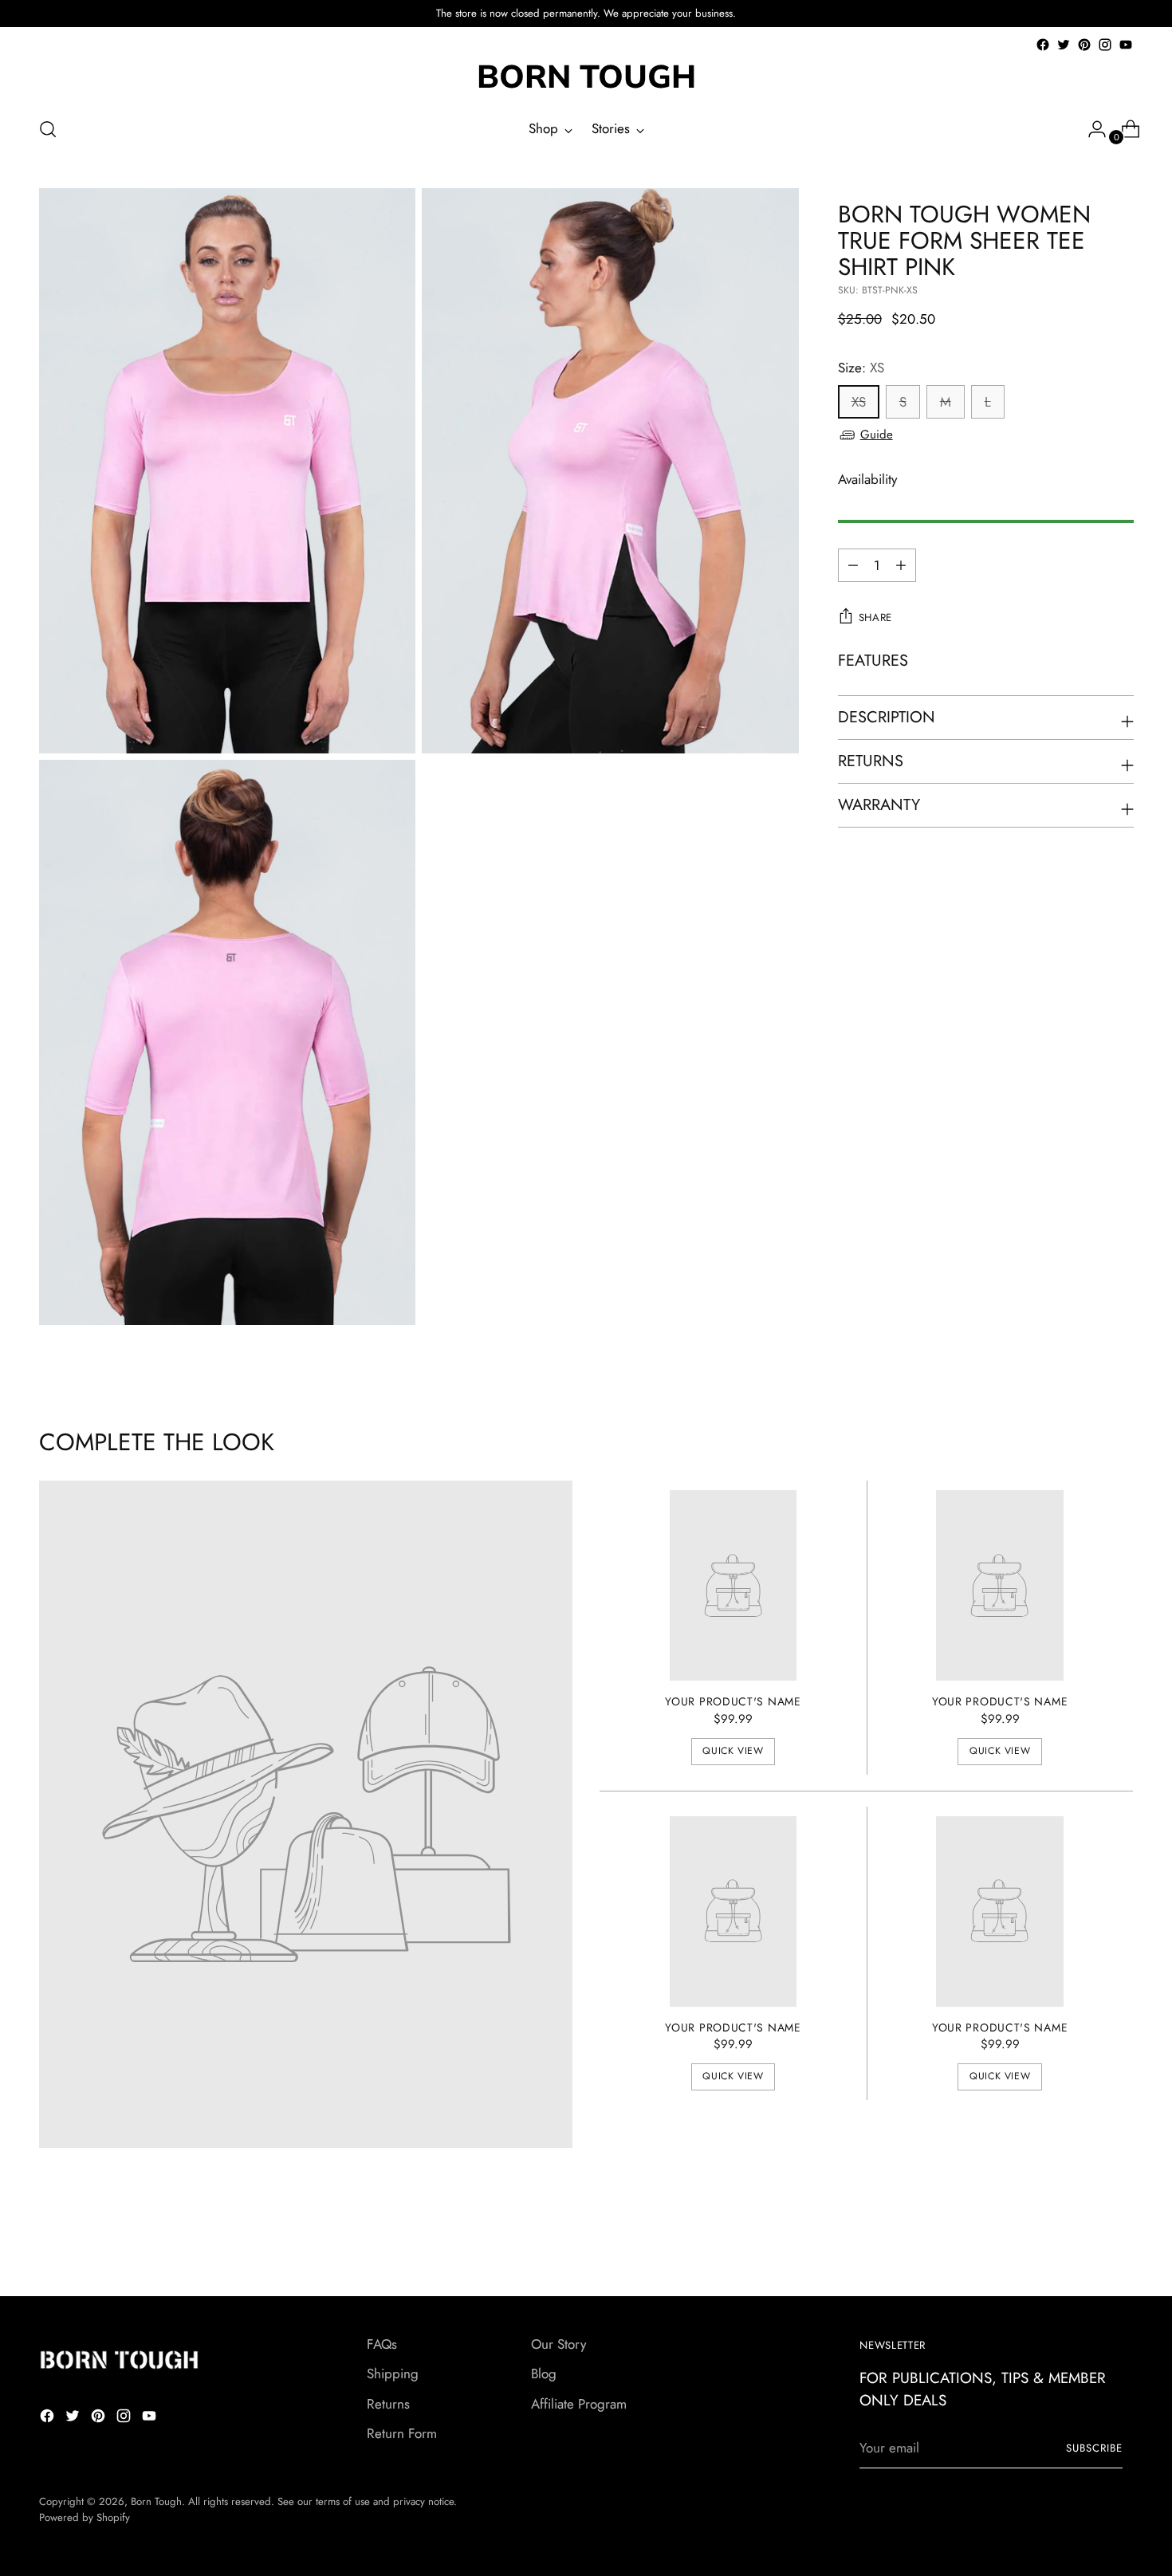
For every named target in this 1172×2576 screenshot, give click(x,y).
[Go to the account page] (1091, 129)
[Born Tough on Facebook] (1043, 45)
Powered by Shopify (85, 2517)
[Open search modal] (48, 129)
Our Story (558, 2344)
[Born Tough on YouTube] (1126, 45)
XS (859, 402)
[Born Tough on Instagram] (1105, 45)
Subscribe (1094, 2448)
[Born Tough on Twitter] (1064, 45)
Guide (877, 435)
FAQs (382, 2344)
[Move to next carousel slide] (1120, 2241)
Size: (861, 368)
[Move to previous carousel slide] (1084, 2242)
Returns (388, 2404)
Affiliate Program (579, 2404)
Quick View (733, 1751)
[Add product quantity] (853, 565)
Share (875, 617)
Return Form (402, 2433)
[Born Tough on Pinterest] (1084, 45)
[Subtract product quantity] (901, 565)
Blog (544, 2373)
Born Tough (156, 2501)
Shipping (393, 2373)
